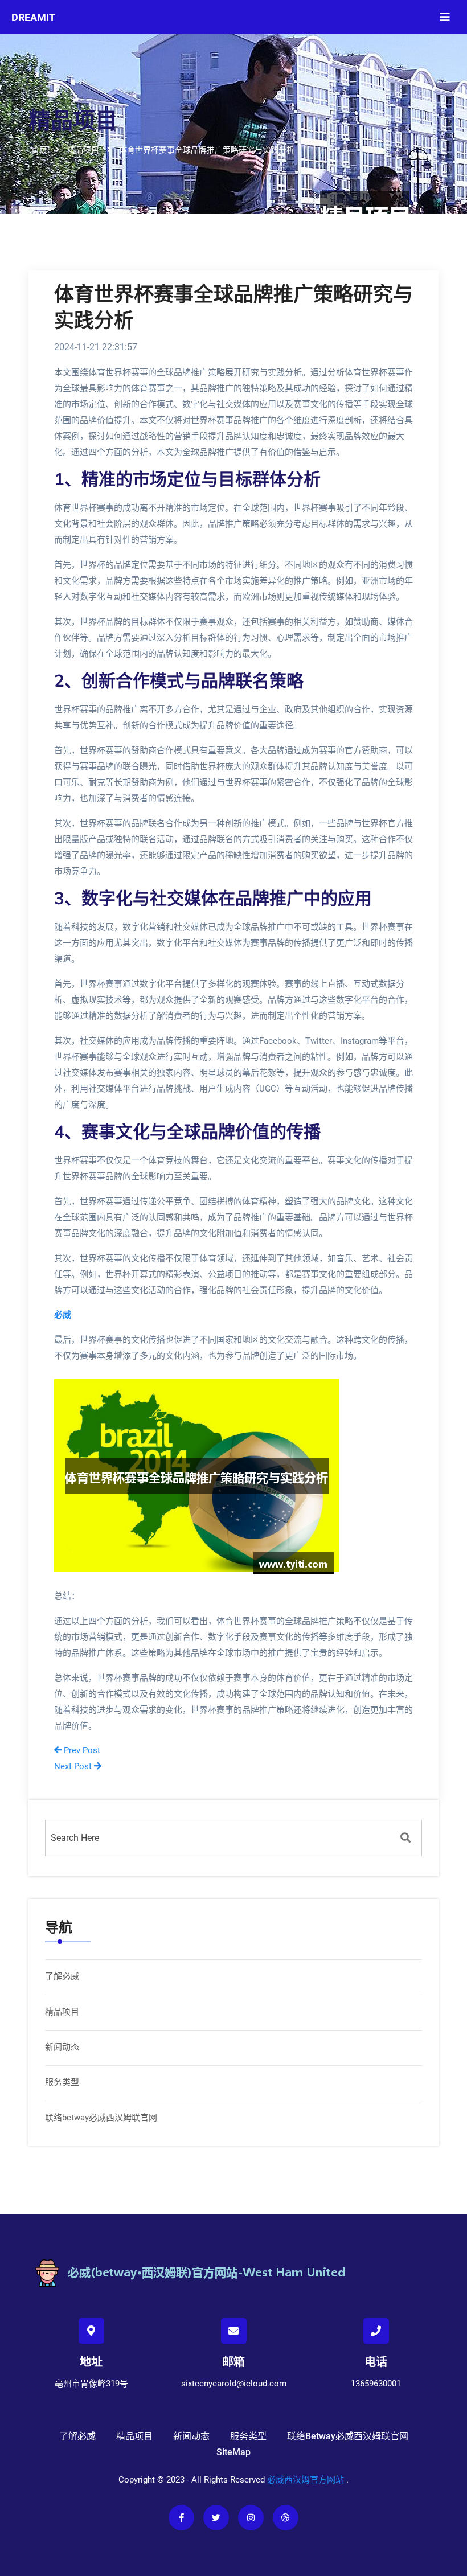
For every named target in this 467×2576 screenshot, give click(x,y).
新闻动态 (62, 2047)
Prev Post (81, 1750)
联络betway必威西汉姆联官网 (101, 2118)
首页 (39, 150)
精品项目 (62, 2012)
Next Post (74, 1766)
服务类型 (62, 2082)
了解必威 (62, 1976)
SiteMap (233, 2452)
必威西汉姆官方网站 (306, 2480)
